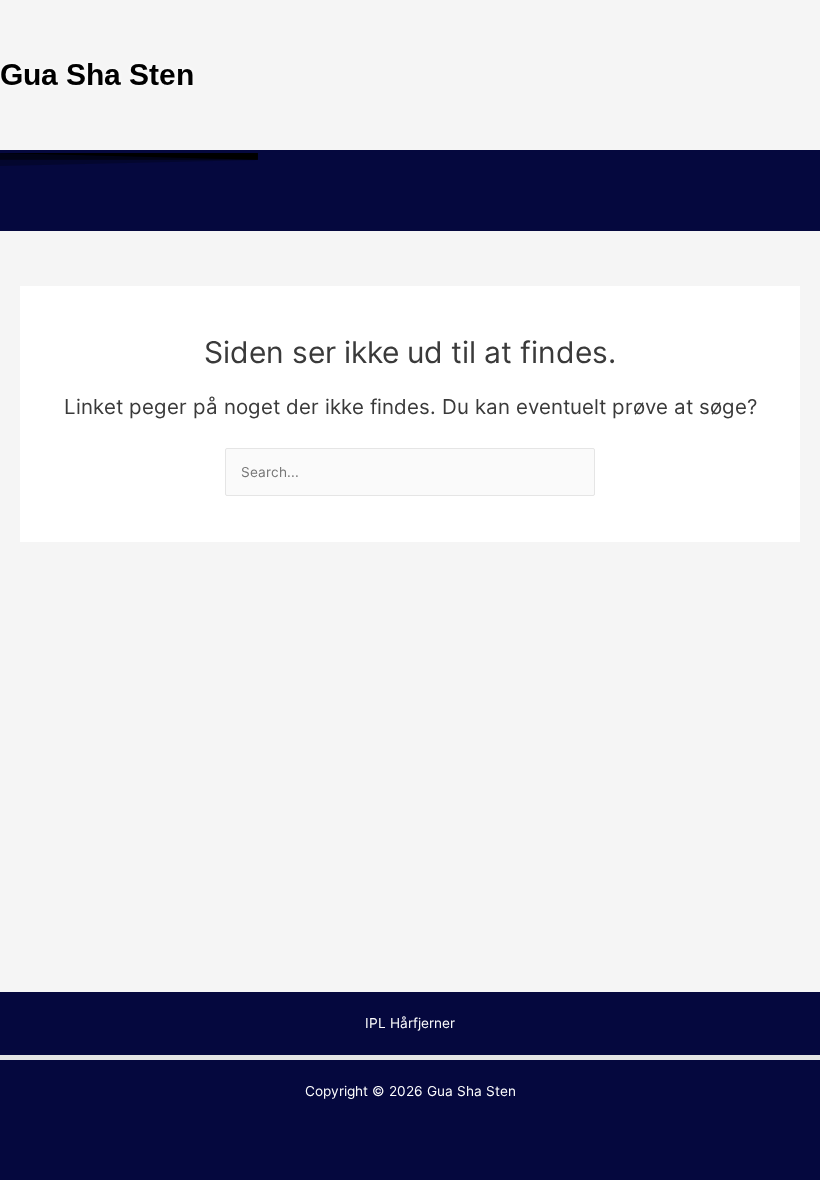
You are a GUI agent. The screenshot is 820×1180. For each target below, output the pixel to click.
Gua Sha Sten (471, 1091)
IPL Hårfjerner (410, 1023)
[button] (410, 202)
